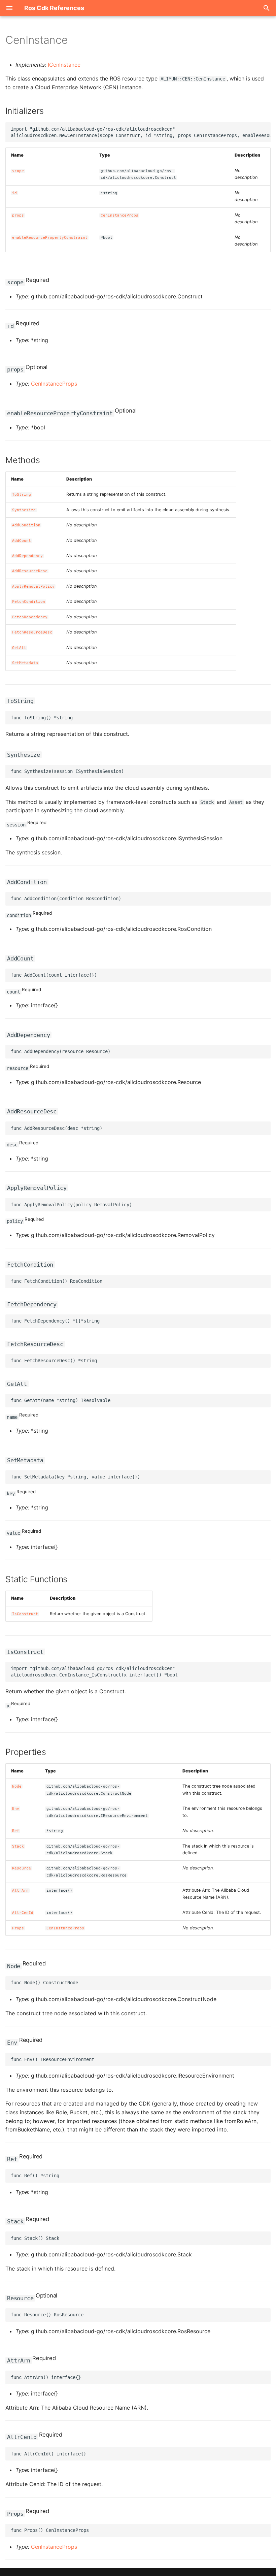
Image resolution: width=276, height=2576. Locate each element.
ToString (22, 495)
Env (16, 1809)
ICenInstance (64, 65)
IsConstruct (25, 1614)
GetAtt (19, 648)
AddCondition (26, 525)
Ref (16, 1831)
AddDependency (27, 556)
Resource (22, 1868)
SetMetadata (25, 663)
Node (17, 1786)
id (14, 193)
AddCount (22, 541)
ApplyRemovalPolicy (33, 586)
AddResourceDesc (30, 571)
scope (18, 171)
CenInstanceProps (119, 215)
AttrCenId (23, 1913)
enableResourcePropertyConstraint (50, 238)
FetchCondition (29, 602)
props (18, 215)
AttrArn (20, 1890)
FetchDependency (30, 617)
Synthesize (24, 510)
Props (18, 1928)
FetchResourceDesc (32, 632)
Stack (18, 1846)
